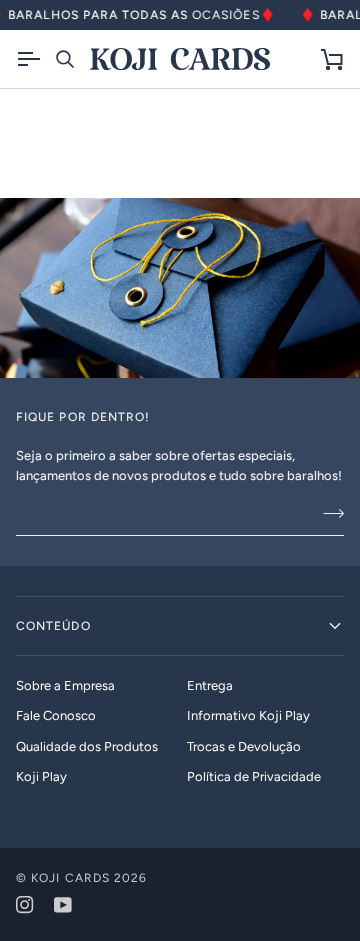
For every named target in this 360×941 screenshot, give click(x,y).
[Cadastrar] (327, 513)
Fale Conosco (56, 715)
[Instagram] (25, 905)
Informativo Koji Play (248, 715)
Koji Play (41, 776)
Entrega (210, 685)
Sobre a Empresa (65, 685)
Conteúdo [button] (53, 626)
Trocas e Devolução (244, 746)
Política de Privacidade (254, 776)
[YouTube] (63, 905)
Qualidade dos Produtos (87, 746)
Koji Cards (70, 878)
